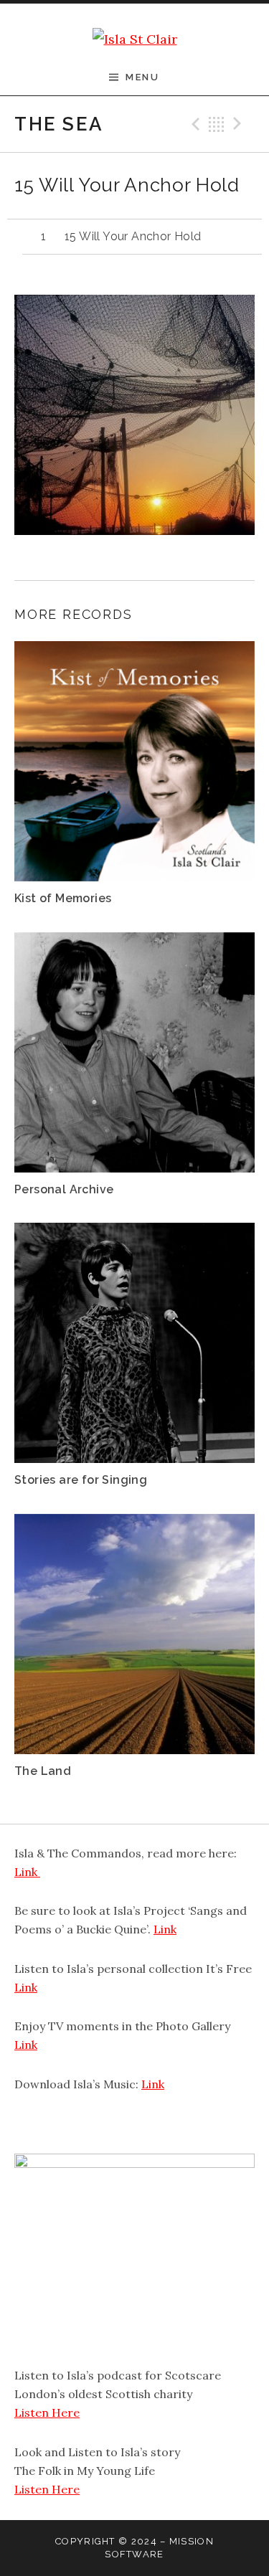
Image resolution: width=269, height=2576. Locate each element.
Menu (142, 77)
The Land (43, 1771)
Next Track (240, 124)
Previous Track (194, 124)
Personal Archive (64, 1189)
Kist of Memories (63, 898)
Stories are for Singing (81, 1480)
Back (217, 124)
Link (27, 1872)
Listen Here (47, 2412)
